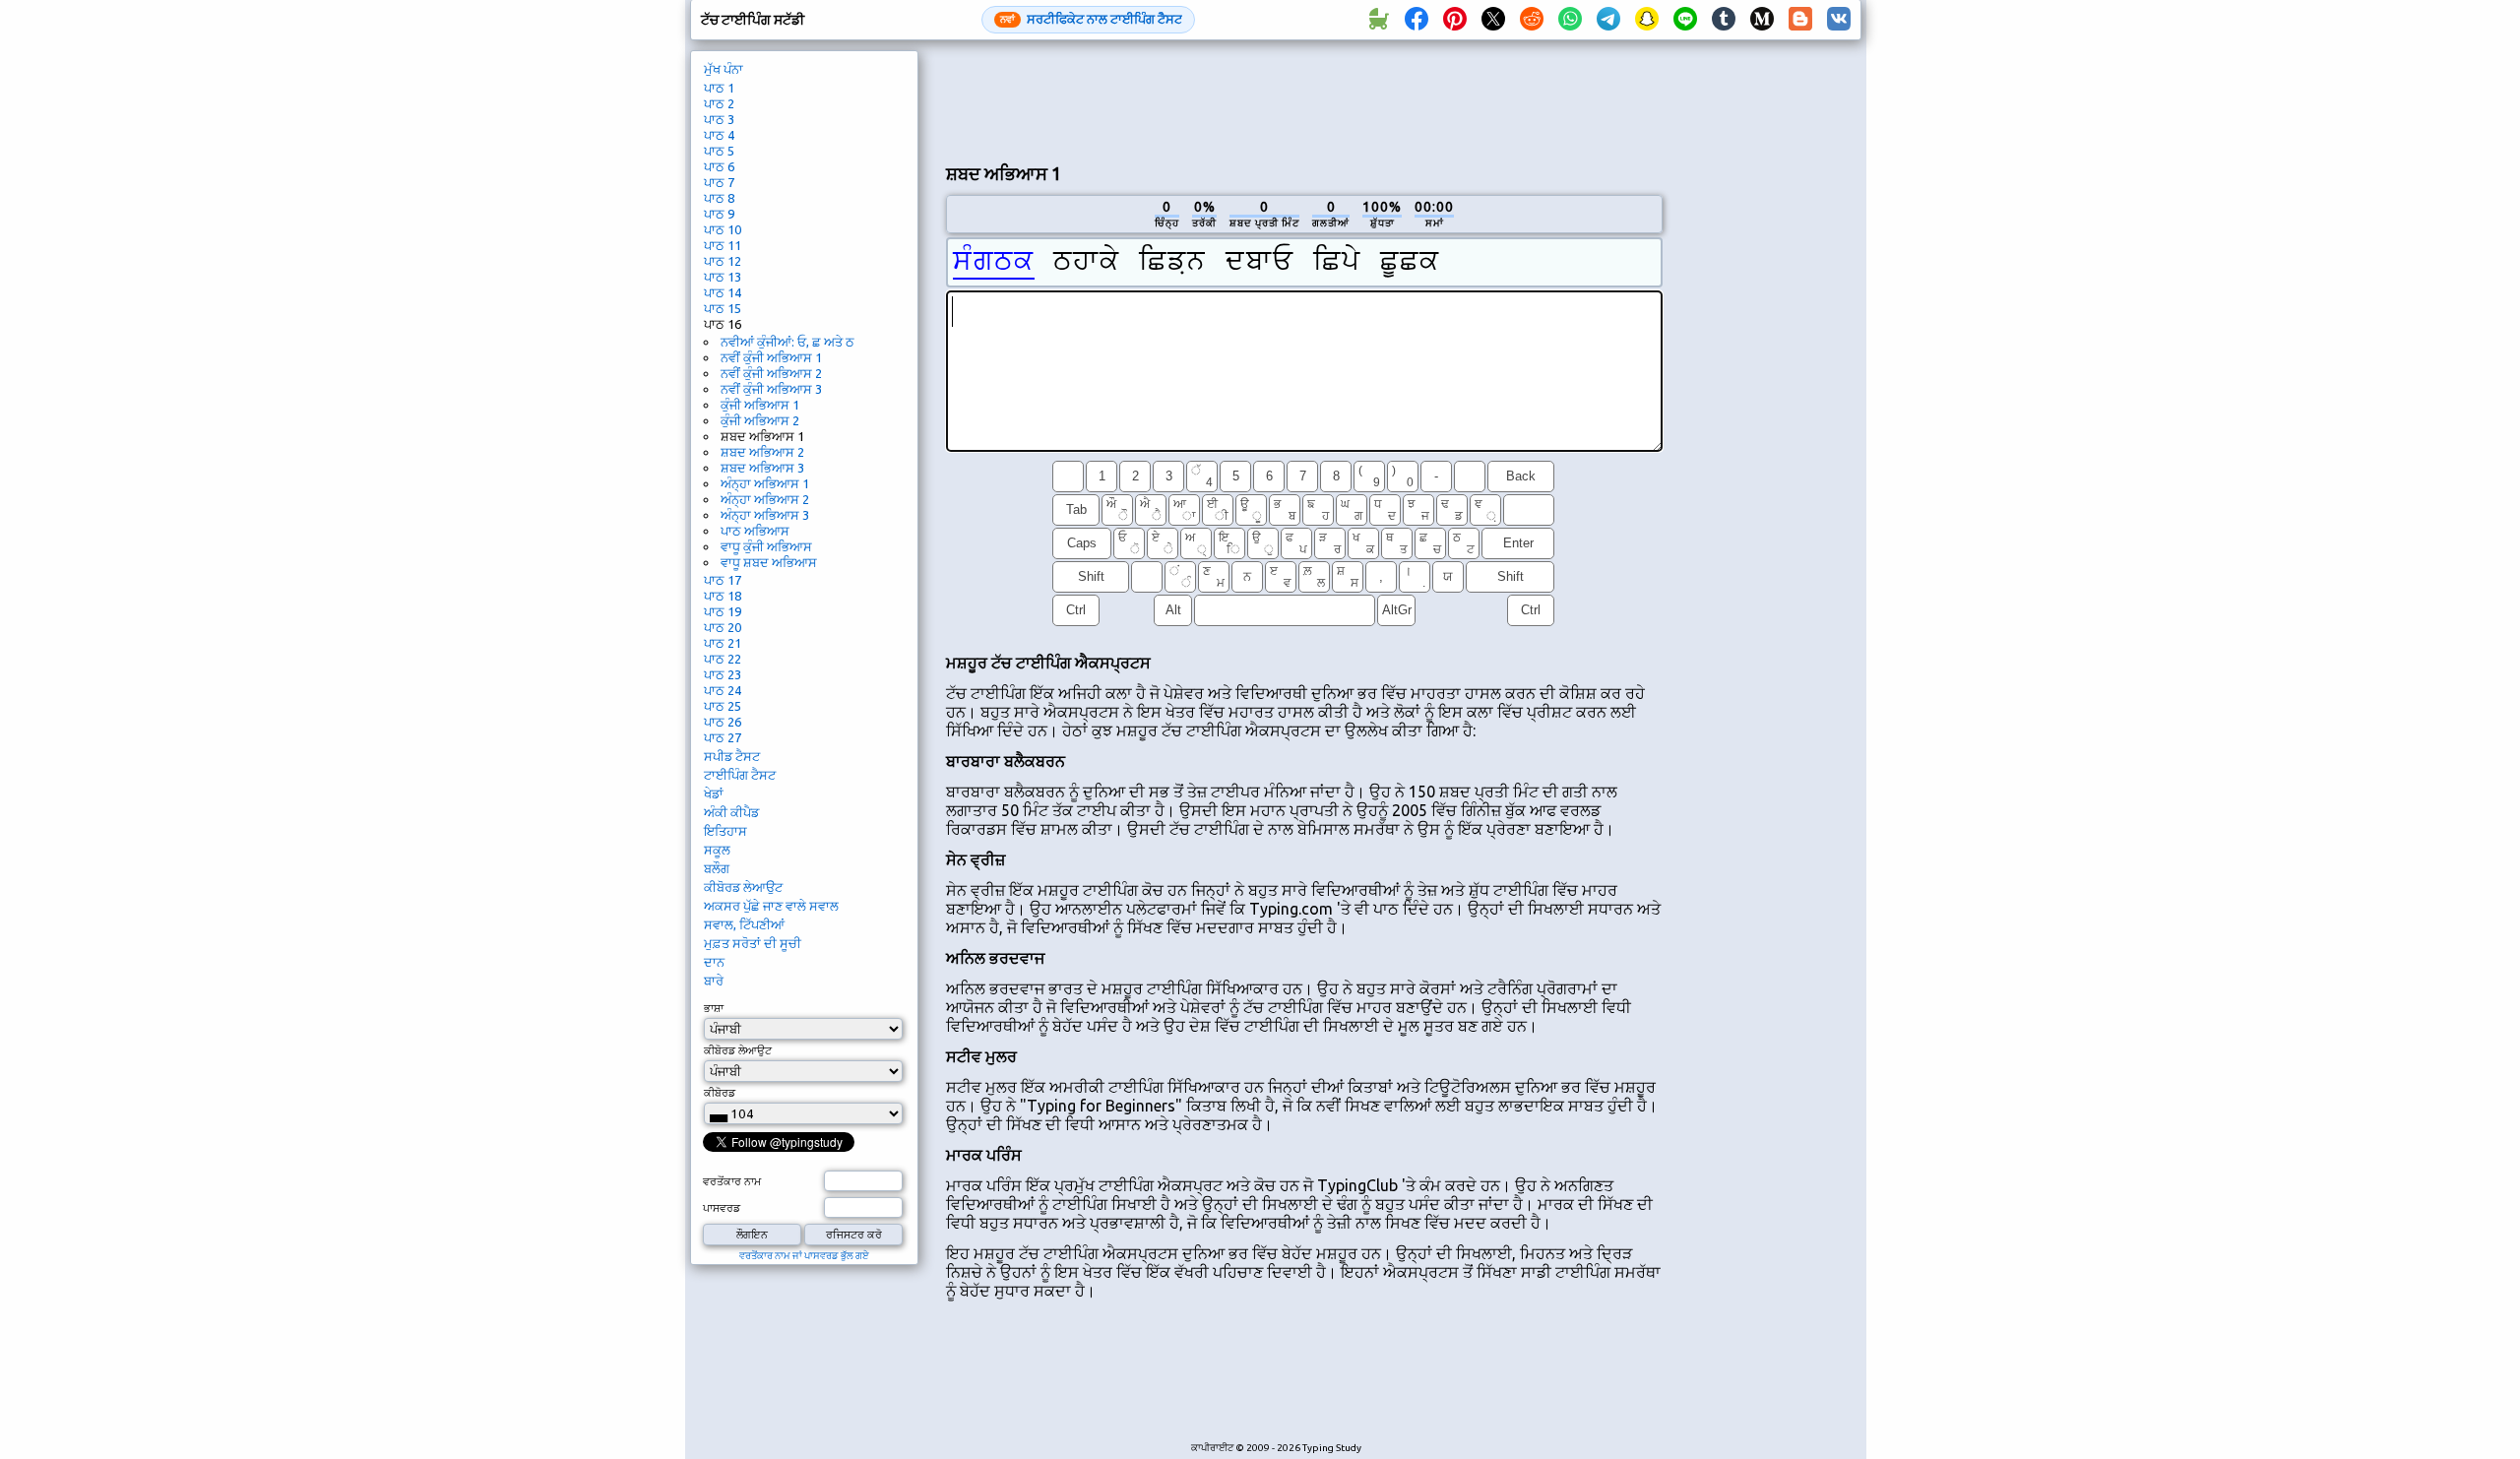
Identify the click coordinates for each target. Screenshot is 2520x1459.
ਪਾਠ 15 (723, 308)
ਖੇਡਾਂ (714, 793)
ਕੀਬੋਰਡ (720, 1093)
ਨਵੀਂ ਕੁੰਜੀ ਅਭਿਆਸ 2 (771, 373)
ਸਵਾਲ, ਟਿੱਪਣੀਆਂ (744, 924)
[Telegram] (1608, 20)
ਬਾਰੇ (714, 981)
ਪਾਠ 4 (719, 135)
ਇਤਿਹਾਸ (725, 831)
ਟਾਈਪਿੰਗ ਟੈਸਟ (740, 775)
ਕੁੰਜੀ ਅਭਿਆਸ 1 (760, 405)
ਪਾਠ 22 (723, 659)
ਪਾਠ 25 (723, 706)
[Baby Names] (1378, 20)
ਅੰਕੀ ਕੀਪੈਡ (731, 812)
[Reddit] (1532, 20)
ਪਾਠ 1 (719, 88)
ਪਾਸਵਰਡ (722, 1208)
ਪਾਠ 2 (719, 103)
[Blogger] (1800, 20)
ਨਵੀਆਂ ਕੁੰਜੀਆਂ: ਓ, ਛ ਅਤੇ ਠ (787, 342)
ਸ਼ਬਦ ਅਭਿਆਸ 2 (762, 452)
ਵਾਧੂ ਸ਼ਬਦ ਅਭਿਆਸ (769, 562)
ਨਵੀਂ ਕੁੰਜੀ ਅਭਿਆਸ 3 (771, 389)
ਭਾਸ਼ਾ (714, 1008)
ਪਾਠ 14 (723, 292)
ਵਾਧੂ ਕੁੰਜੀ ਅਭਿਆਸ (766, 546)
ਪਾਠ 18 (723, 596)
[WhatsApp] (1570, 20)
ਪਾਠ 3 (719, 119)
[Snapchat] (1647, 20)
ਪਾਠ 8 (719, 198)
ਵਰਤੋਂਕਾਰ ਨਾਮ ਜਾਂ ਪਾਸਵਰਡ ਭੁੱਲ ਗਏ (804, 1256)
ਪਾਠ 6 (719, 166)
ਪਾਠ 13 (723, 277)
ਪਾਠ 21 (723, 643)
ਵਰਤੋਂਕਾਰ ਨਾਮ (732, 1181)
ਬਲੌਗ (717, 868)
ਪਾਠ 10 (723, 229)
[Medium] (1762, 20)
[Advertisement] (1304, 99)
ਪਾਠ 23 (723, 674)
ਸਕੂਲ (717, 850)
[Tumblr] (1724, 20)
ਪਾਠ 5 (719, 151)
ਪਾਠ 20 (723, 627)
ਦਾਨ (714, 962)
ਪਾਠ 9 (719, 214)
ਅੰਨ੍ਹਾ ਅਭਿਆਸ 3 (765, 515)
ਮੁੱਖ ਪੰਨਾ (724, 69)
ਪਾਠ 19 (723, 611)
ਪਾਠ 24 (723, 690)
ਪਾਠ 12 (723, 261)
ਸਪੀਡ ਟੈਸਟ (732, 756)
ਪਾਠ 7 (719, 182)
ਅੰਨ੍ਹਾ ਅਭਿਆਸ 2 (765, 499)
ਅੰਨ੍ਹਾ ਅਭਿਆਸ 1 (765, 483)
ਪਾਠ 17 (723, 580)
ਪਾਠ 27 (723, 737)
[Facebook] (1417, 20)
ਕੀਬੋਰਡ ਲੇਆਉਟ (743, 887)
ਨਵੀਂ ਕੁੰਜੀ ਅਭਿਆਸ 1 (771, 357)
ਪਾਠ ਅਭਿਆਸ (755, 531)
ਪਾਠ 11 (723, 245)
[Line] (1685, 20)
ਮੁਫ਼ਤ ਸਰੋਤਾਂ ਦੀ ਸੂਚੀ (753, 943)
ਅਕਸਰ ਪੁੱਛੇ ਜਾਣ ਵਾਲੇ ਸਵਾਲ (771, 906)
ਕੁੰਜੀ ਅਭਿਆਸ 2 (760, 420)
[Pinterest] (1455, 20)
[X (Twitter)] (1493, 20)
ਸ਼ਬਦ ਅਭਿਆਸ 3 (762, 468)
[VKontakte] (1839, 20)
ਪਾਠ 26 (723, 722)
